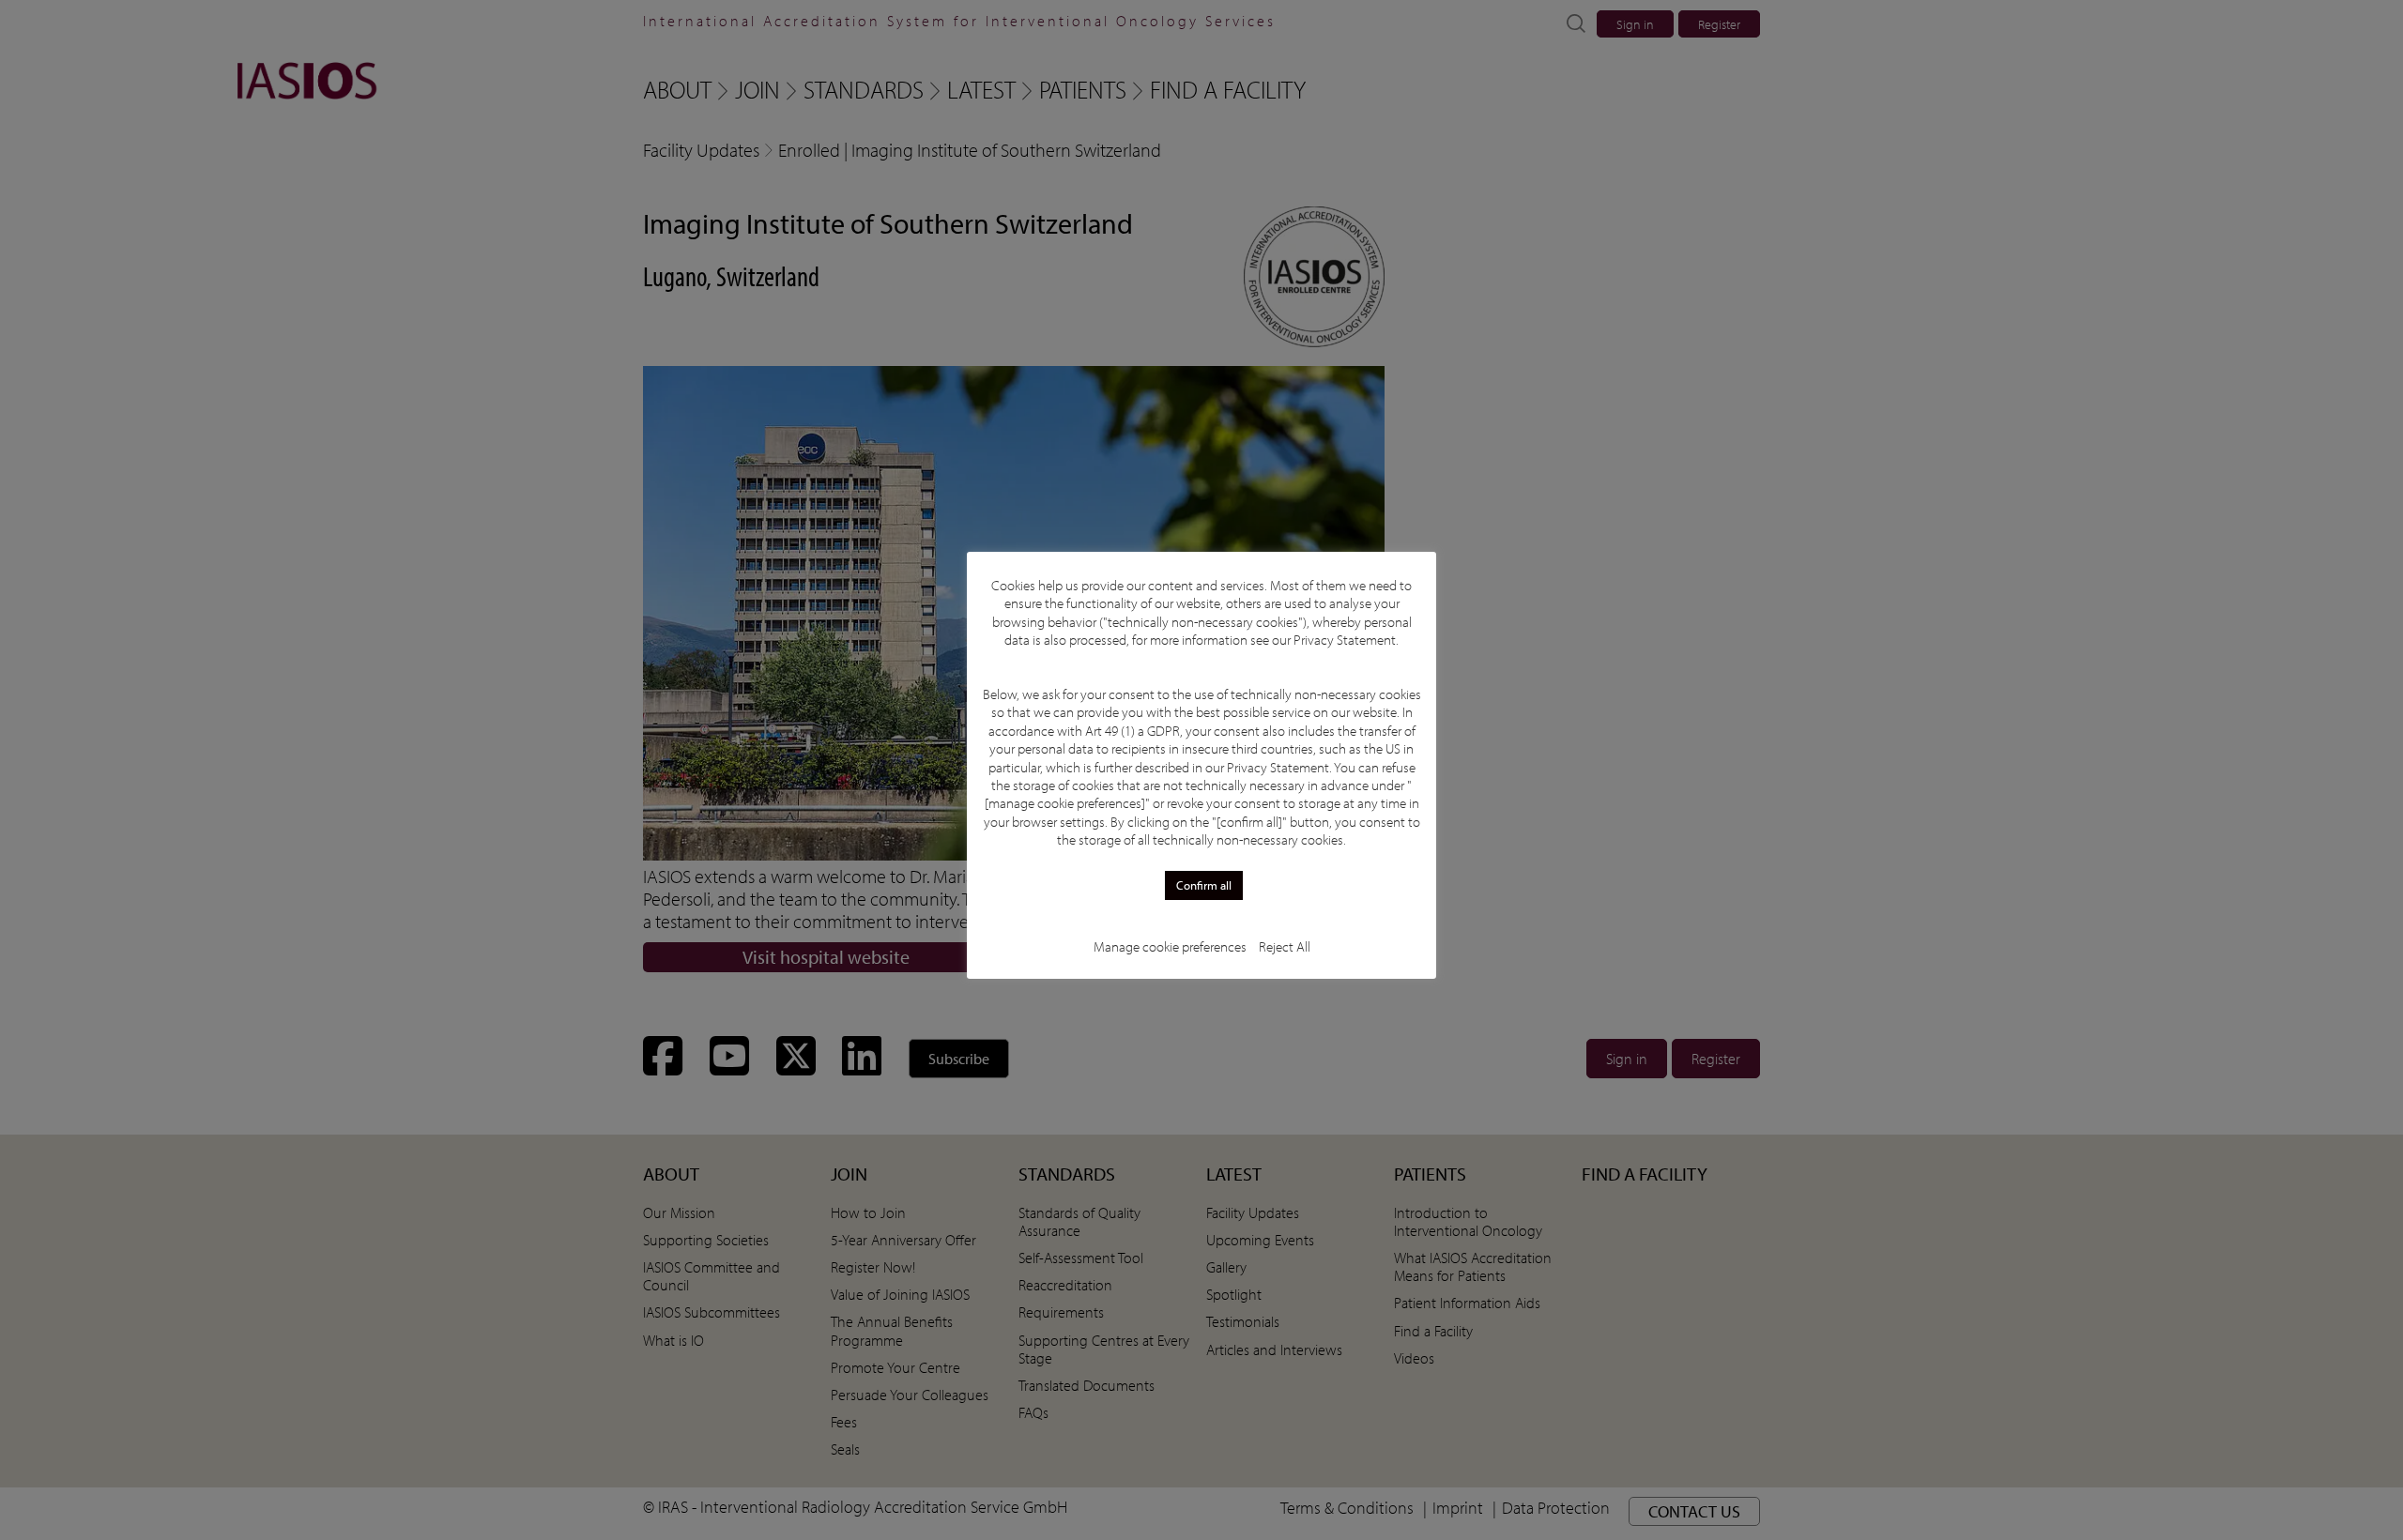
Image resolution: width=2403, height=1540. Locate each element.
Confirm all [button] (1204, 885)
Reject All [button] (1285, 946)
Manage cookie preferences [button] (1170, 946)
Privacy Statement (1345, 640)
